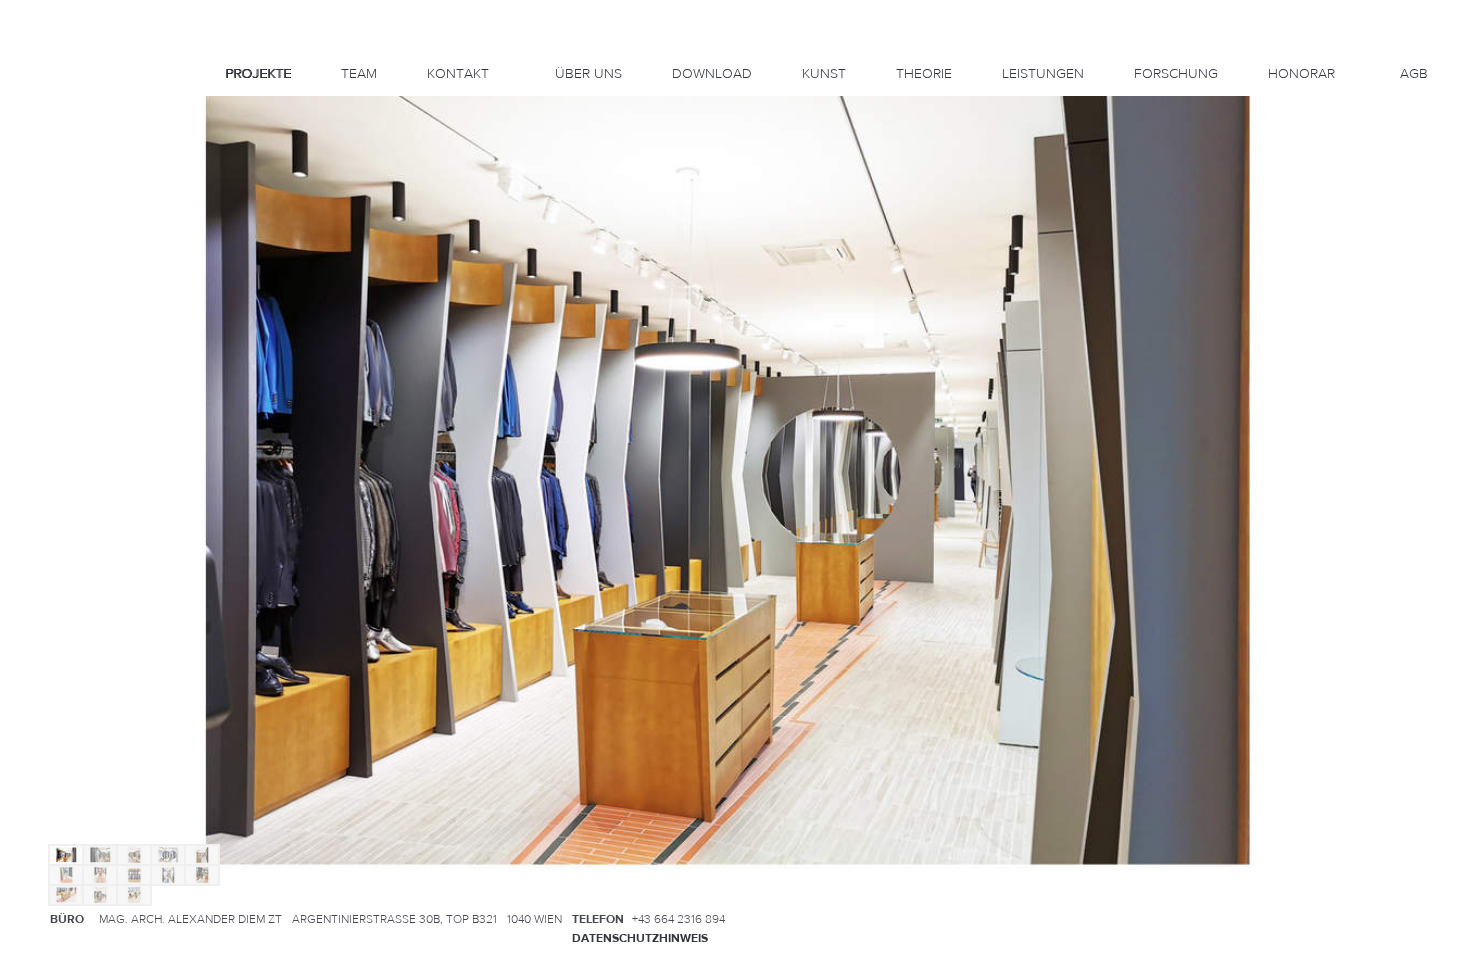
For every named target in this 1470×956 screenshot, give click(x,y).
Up (56, 152)
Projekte (258, 74)
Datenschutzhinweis (640, 938)
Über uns (588, 74)
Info (56, 120)
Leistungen (1043, 74)
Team (359, 74)
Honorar (1301, 74)
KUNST (824, 74)
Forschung (1176, 74)
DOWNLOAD (712, 74)
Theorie (924, 74)
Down (56, 198)
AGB (1414, 74)
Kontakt (458, 74)
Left (44, 175)
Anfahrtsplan (1374, 918)
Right (68, 175)
